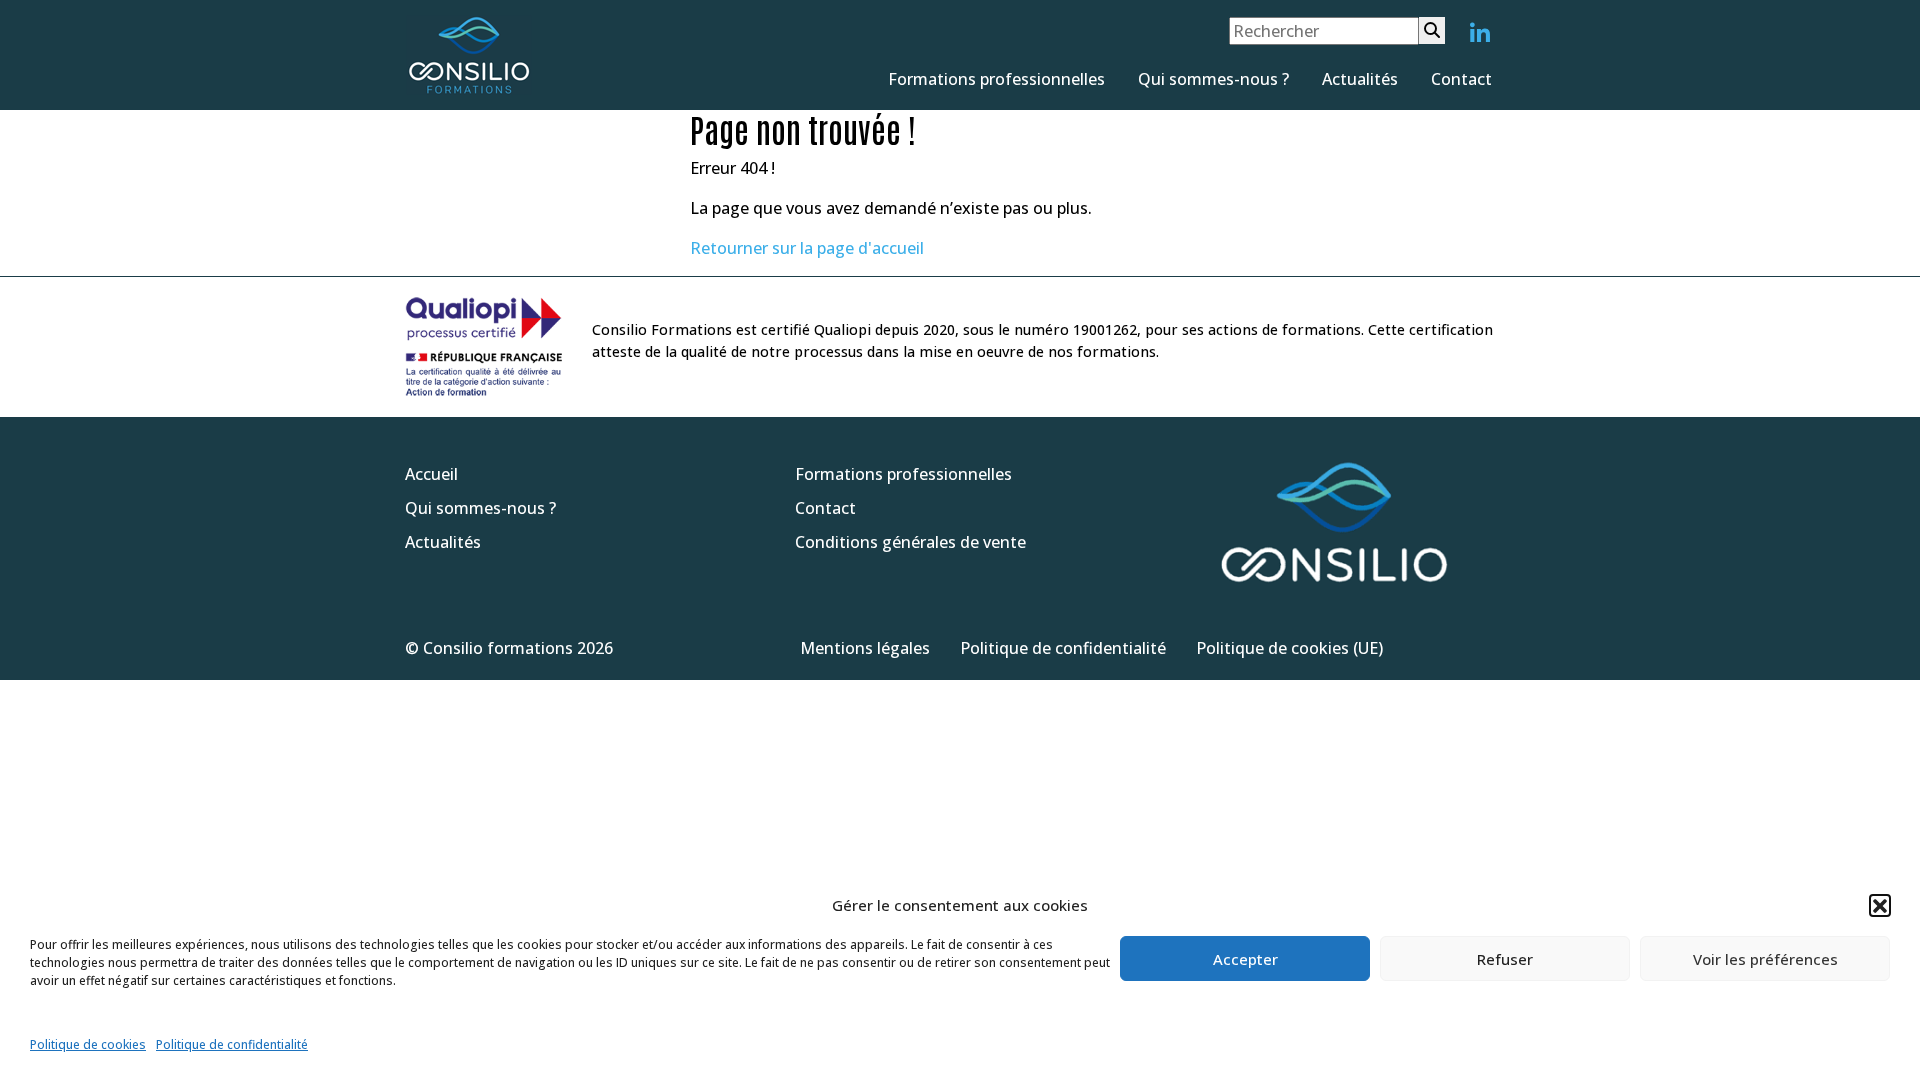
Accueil (431, 474)
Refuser (1505, 959)
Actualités (1360, 79)
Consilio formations (498, 648)
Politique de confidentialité (232, 1044)
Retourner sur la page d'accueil (807, 248)
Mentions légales (865, 648)
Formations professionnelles (996, 79)
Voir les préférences (1765, 959)
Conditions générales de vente (910, 542)
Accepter (1245, 959)
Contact (1461, 79)
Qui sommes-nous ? (1213, 79)
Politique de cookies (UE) (1289, 648)
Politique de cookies (88, 1044)
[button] (1880, 905)
